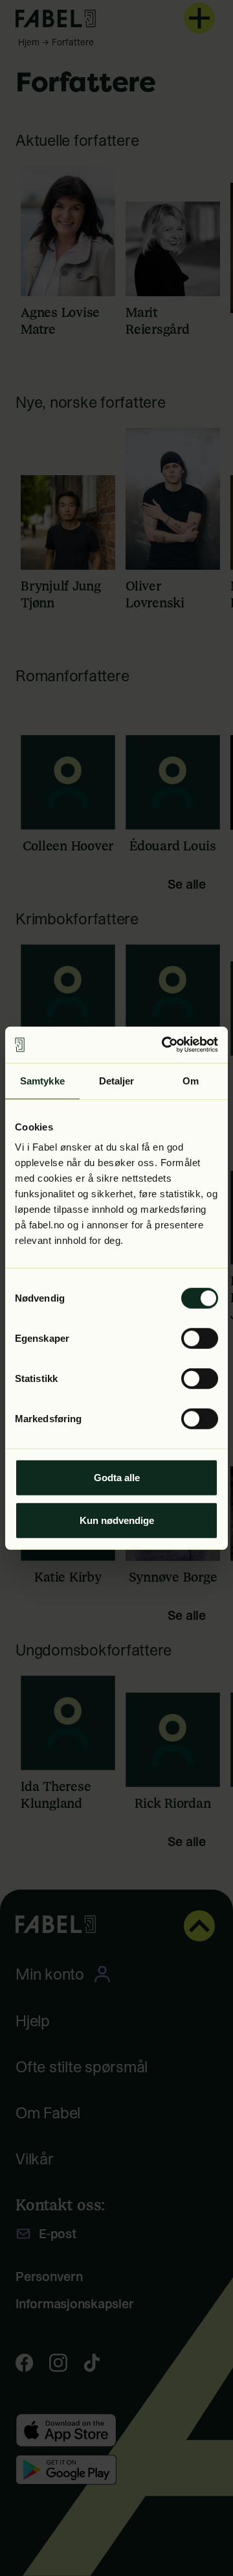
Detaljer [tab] (117, 1080)
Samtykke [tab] (42, 1080)
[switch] (200, 1339)
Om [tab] (191, 1080)
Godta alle (117, 1478)
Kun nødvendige (117, 1520)
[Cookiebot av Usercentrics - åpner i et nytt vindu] (164, 1045)
